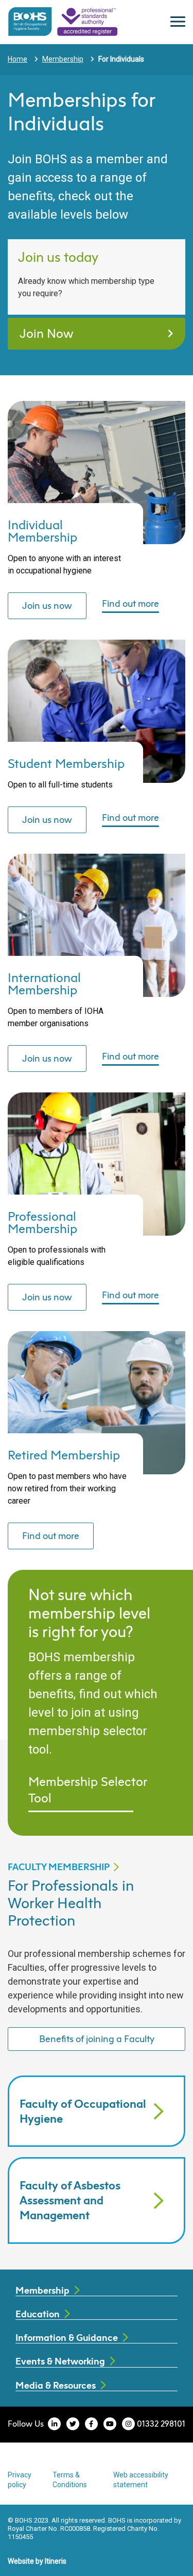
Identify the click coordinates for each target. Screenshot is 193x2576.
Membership (63, 59)
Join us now (47, 605)
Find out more (130, 604)
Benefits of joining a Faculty (97, 2039)
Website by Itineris (37, 2561)
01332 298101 (161, 2424)
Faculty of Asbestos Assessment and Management (70, 2200)
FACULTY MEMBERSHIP (59, 1867)
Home (17, 59)
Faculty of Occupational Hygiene (83, 2111)
